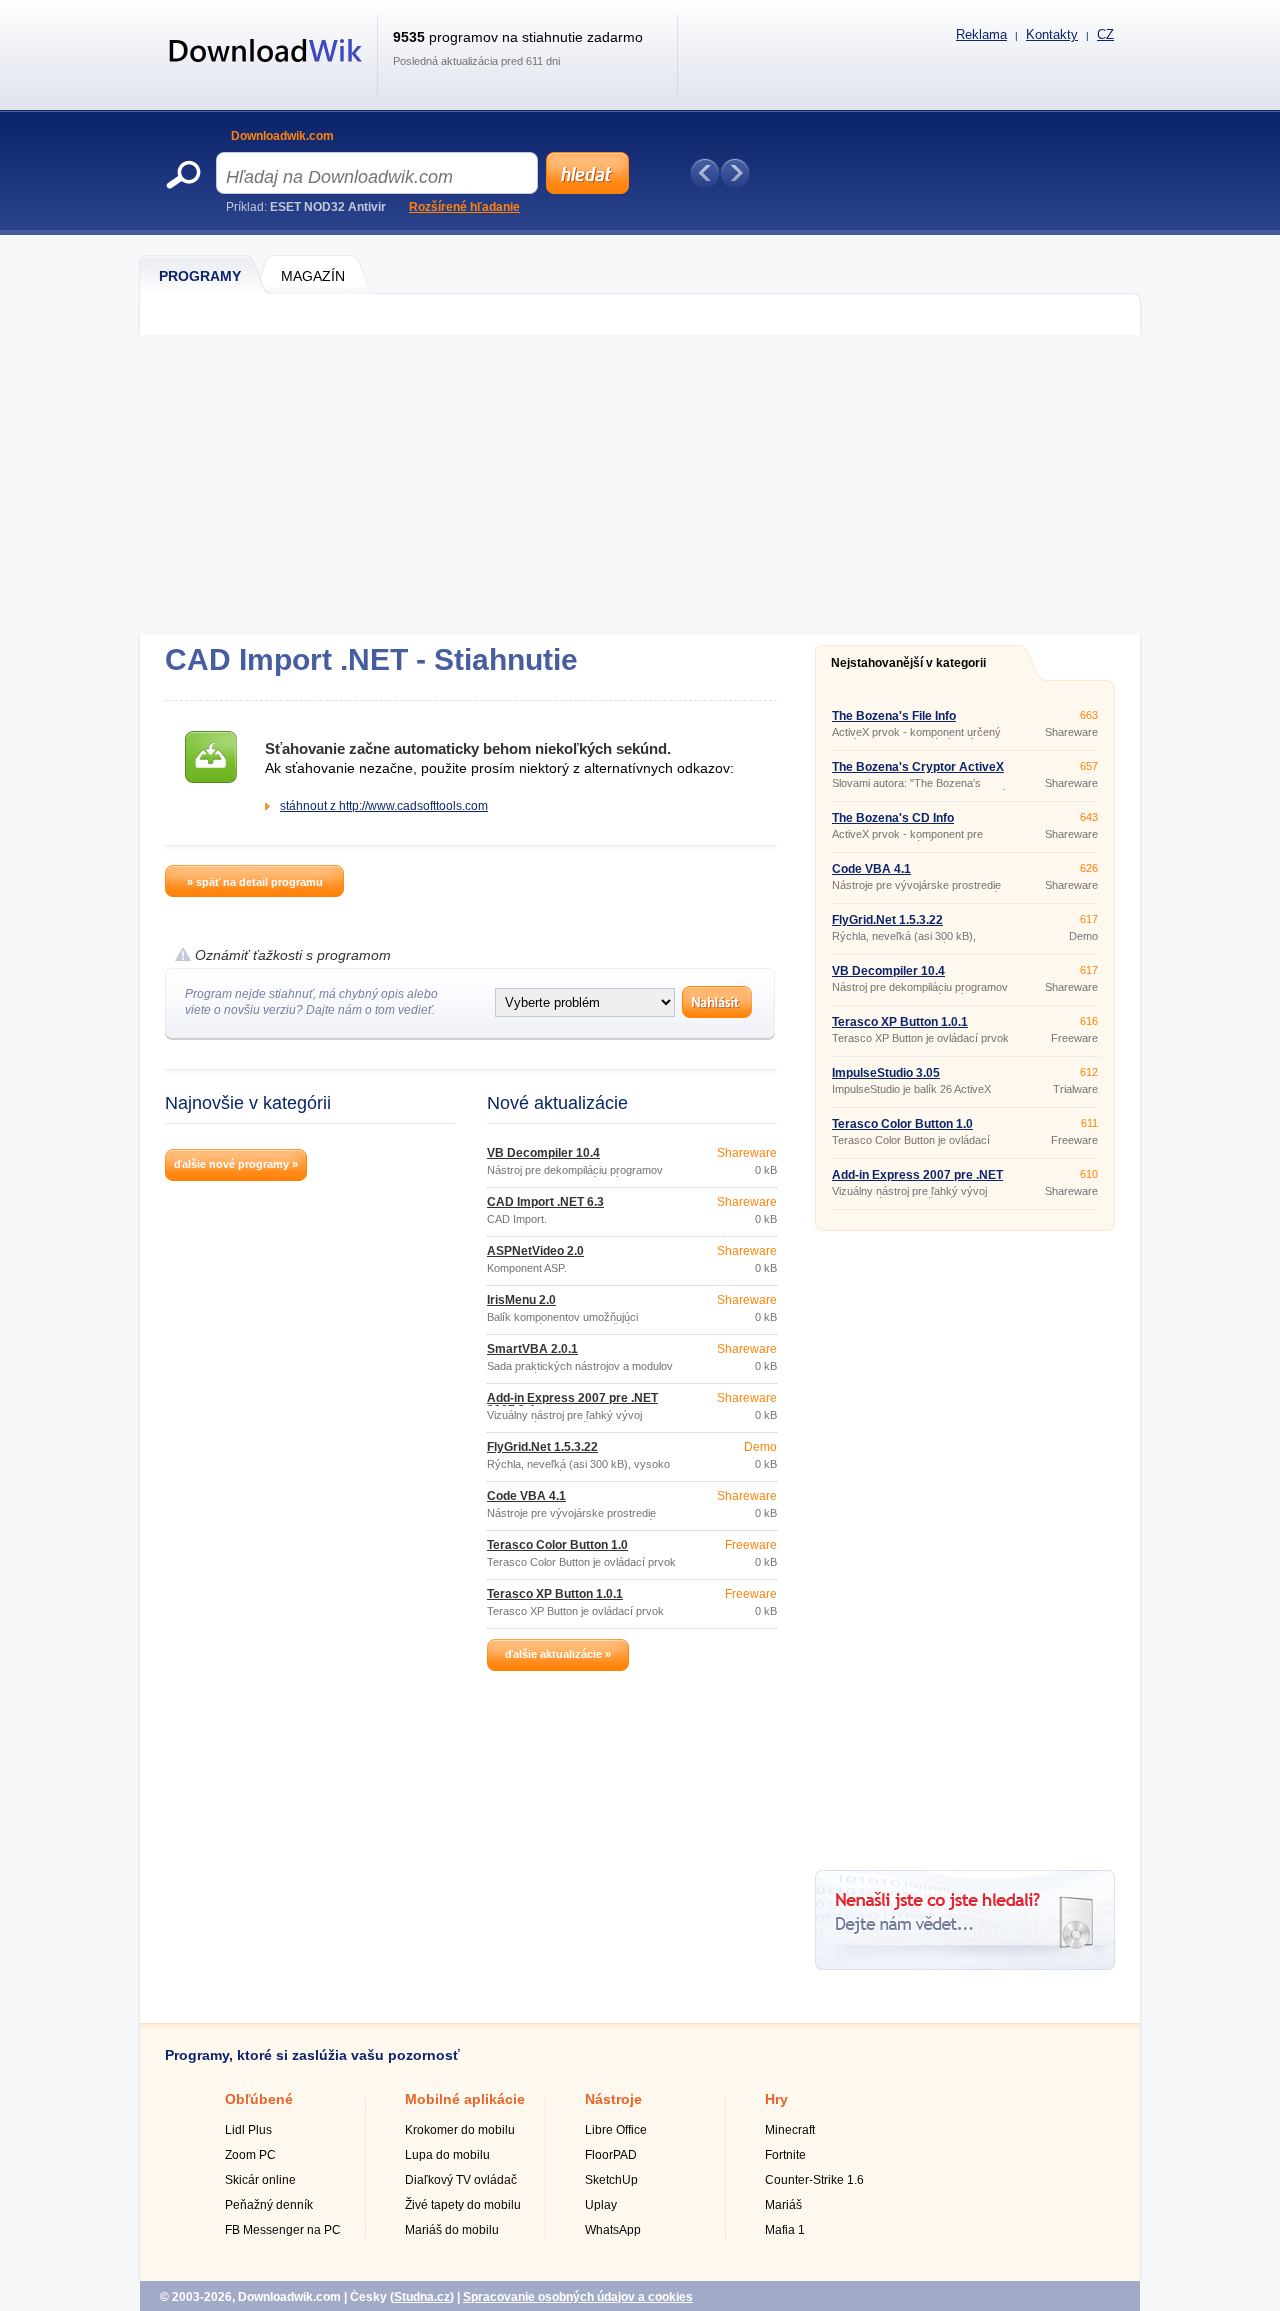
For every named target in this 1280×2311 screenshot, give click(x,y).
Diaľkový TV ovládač (461, 2180)
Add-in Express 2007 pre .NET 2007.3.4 (572, 1404)
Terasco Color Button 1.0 (557, 1545)
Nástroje (613, 2099)
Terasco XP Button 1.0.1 (555, 1594)
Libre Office (616, 2130)
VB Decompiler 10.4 (543, 1153)
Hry (776, 2099)
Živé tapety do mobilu (463, 2205)
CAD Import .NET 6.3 (545, 1202)
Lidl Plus (248, 2130)
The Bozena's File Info (894, 716)
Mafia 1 (785, 2230)
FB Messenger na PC (283, 2230)
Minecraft (790, 2130)
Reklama (981, 34)
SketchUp (611, 2180)
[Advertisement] (640, 485)
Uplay (601, 2205)
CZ (1105, 34)
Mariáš (783, 2205)
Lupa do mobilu (447, 2155)
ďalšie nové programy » (236, 1164)
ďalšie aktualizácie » (558, 1654)
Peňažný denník (269, 2205)
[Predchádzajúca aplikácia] (705, 173)
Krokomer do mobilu (460, 2130)
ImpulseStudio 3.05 (886, 1073)
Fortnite (785, 2155)
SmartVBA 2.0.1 (532, 1349)
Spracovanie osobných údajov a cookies (578, 2297)
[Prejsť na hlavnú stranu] (266, 73)
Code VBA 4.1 (526, 1496)
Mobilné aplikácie (465, 2099)
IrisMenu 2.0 (521, 1300)
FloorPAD (611, 2155)
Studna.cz (422, 2297)
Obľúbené (259, 2099)
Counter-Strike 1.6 (814, 2180)
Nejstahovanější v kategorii (908, 663)
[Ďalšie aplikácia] (735, 173)
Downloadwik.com (282, 136)
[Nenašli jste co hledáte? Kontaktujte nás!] (965, 1966)
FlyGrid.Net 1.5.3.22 (542, 1447)
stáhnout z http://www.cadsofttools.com (384, 806)
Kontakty (1052, 34)
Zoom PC (250, 2155)
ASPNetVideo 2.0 (535, 1251)
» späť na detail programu (255, 882)
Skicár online (260, 2180)
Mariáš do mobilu (452, 2230)
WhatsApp (613, 2230)
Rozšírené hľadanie (464, 207)
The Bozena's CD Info (893, 818)
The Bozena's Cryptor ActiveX (918, 767)
